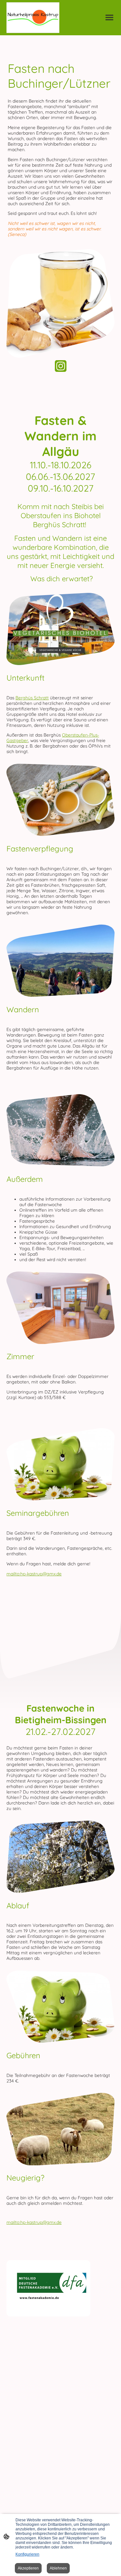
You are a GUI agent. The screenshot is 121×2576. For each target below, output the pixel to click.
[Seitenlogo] (33, 18)
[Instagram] (61, 366)
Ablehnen (58, 2568)
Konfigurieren (27, 2554)
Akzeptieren (28, 2568)
